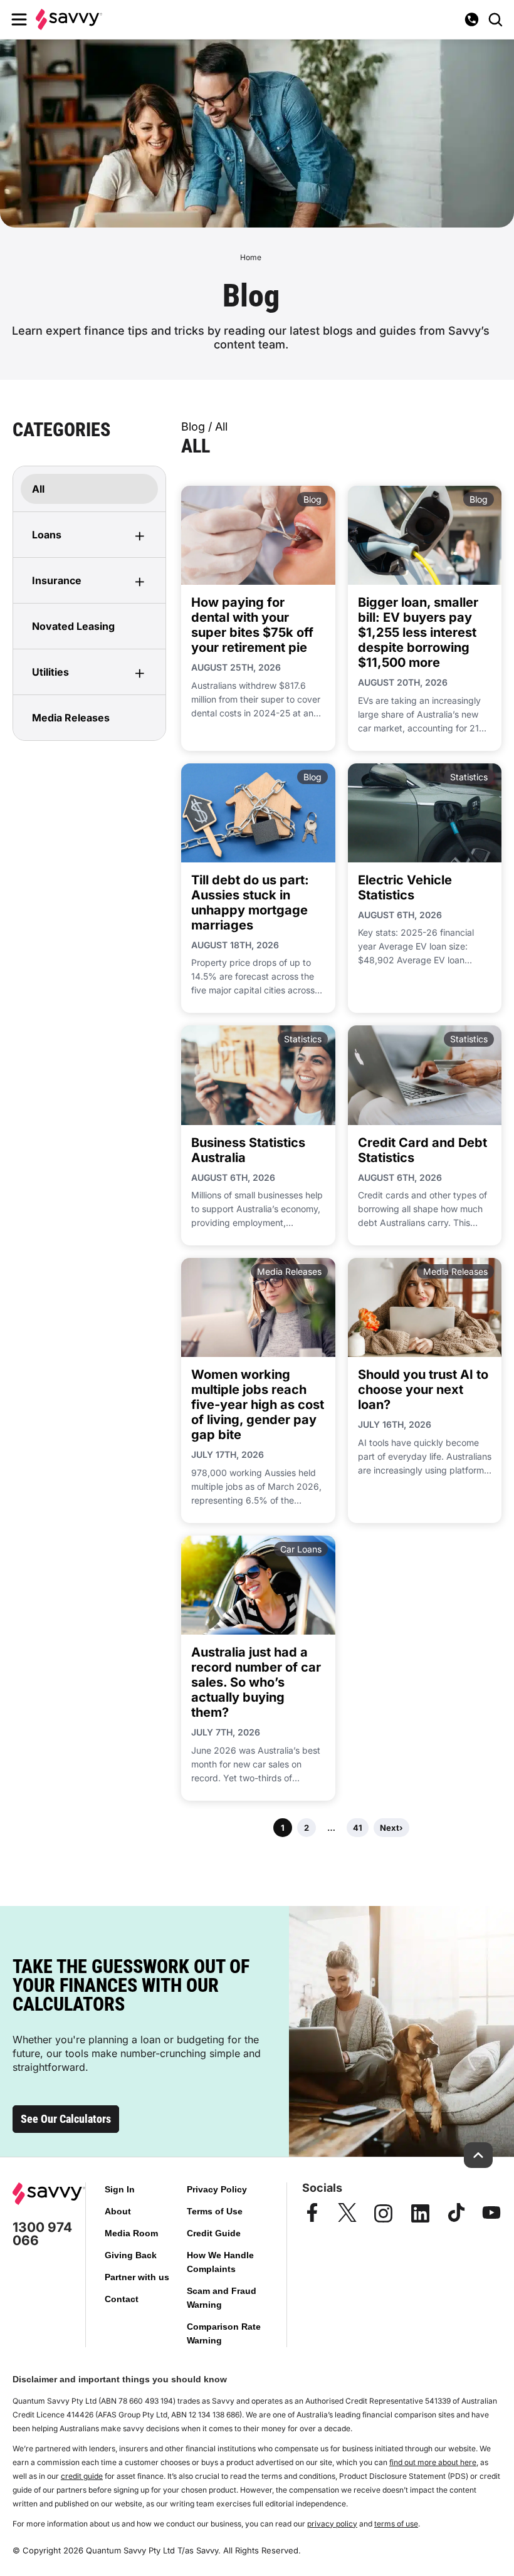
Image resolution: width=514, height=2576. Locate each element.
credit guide (82, 2476)
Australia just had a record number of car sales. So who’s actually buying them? (256, 1682)
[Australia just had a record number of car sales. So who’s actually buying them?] (258, 1585)
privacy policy (332, 2524)
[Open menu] (19, 19)
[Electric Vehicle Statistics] (425, 813)
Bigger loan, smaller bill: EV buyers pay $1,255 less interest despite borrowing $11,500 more (418, 632)
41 (358, 1828)
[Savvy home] (69, 19)
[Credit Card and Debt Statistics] (425, 1075)
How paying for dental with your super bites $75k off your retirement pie (252, 625)
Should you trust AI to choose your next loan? (423, 1390)
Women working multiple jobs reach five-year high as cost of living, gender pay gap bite (258, 1405)
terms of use (396, 2524)
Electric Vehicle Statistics (405, 887)
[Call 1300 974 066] (471, 19)
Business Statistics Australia (248, 1150)
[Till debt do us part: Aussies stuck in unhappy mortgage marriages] (258, 813)
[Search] (495, 19)
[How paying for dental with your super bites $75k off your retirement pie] (258, 535)
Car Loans (301, 1549)
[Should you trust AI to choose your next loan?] (425, 1307)
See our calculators (66, 2119)
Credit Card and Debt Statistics (422, 1150)
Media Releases (289, 1271)
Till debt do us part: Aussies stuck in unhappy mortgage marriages (250, 903)
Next (391, 1828)
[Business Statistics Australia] (258, 1075)
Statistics (469, 777)
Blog (312, 499)
